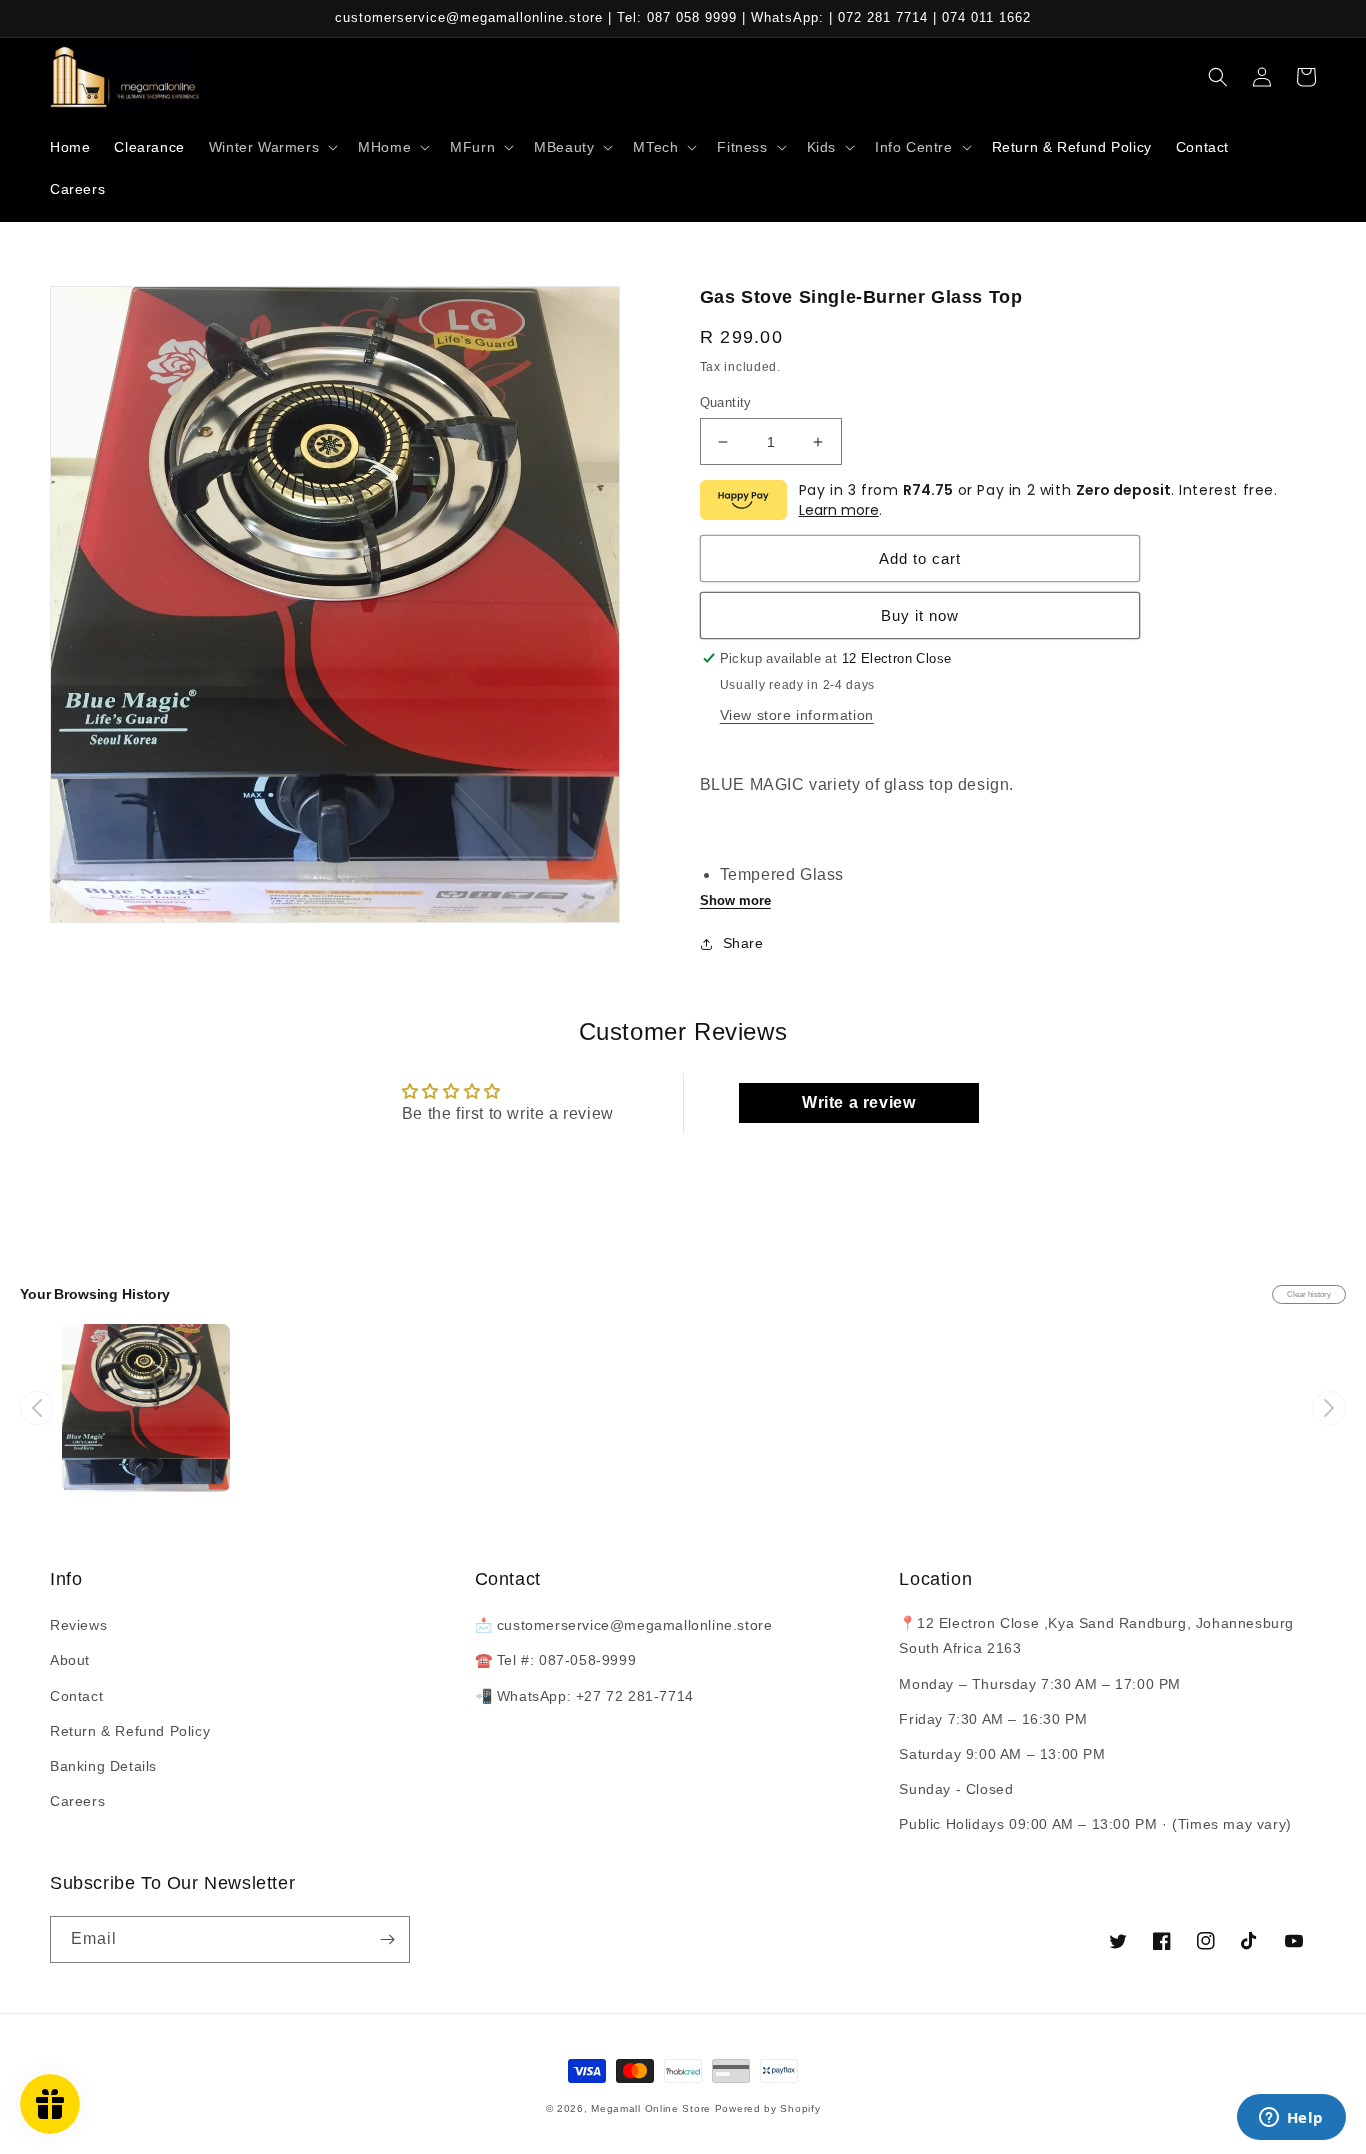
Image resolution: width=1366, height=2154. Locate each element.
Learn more (839, 510)
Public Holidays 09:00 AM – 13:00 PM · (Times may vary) (1095, 1824)
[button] (271, 147)
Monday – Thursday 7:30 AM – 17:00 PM (1040, 1684)
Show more (735, 900)
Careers (77, 1801)
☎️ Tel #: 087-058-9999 (556, 1660)
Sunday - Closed (956, 1789)
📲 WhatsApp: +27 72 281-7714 (584, 1696)
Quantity (726, 402)
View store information (797, 715)
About (70, 1660)
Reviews (78, 1625)
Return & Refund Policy (130, 1731)
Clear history (1309, 1294)
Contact (76, 1696)
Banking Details (103, 1766)
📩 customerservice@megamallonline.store (624, 1625)
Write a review (858, 1102)
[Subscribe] (387, 1939)
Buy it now (920, 615)
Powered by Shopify (768, 2108)
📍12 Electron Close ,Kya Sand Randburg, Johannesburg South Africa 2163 (1096, 1635)
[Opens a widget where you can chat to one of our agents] (1291, 2119)
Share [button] (743, 943)
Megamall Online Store (652, 2108)
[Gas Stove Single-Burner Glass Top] (146, 1408)
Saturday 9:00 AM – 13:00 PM (1002, 1754)
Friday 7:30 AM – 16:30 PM (993, 1719)
